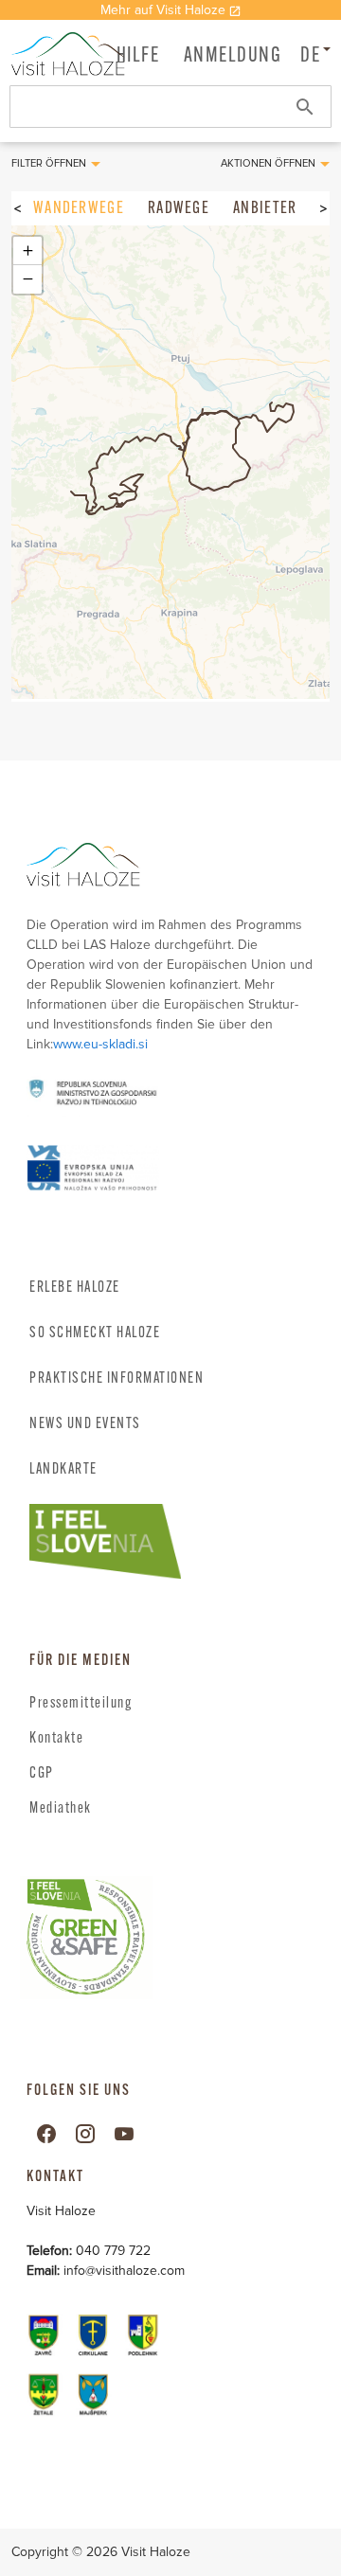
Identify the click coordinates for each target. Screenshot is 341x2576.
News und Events (85, 1424)
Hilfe (138, 56)
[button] (233, 55)
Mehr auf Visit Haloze (163, 10)
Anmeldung (233, 56)
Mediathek (61, 1809)
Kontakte (56, 1739)
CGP (42, 1774)
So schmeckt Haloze (95, 1333)
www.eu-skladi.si (100, 1044)
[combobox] (170, 107)
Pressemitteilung (81, 1704)
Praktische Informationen (117, 1379)
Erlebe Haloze (75, 1288)
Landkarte (63, 1470)
